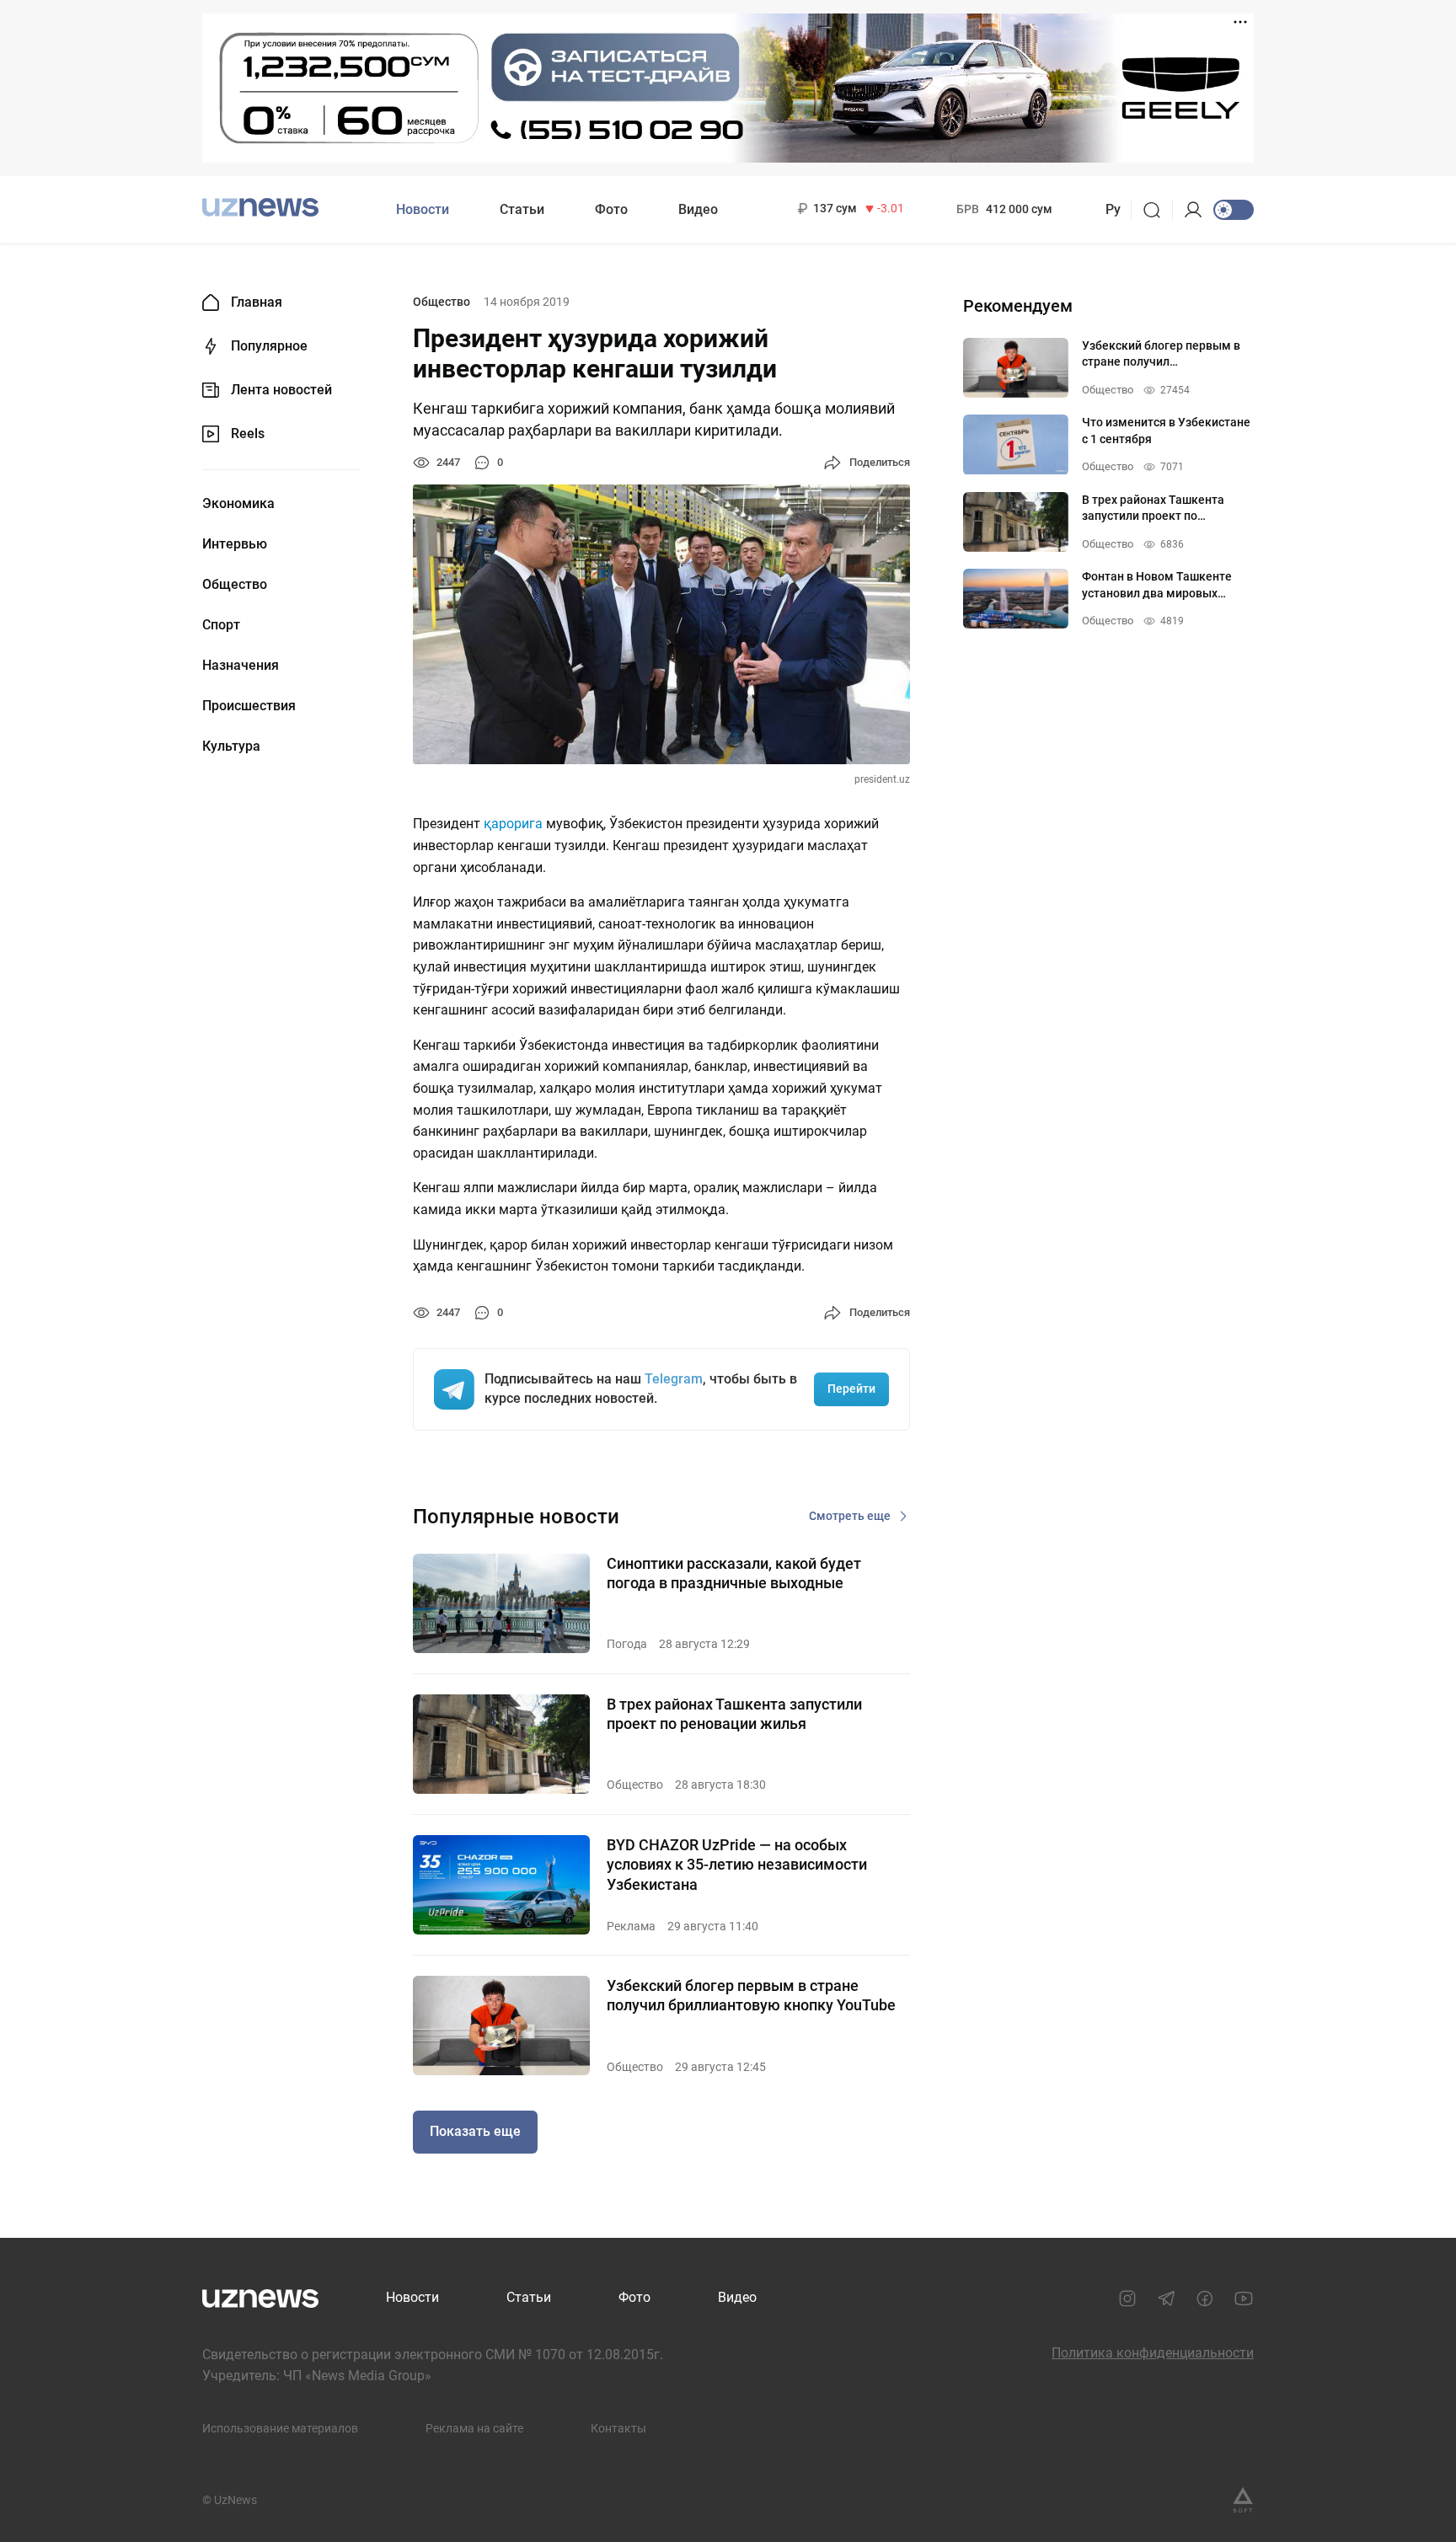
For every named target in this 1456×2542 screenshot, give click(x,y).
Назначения (241, 666)
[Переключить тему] (1234, 210)
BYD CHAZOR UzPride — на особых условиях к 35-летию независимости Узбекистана (737, 1865)
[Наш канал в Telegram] (1166, 2299)
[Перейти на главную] (260, 208)
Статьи (522, 209)
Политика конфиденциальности (1153, 2353)
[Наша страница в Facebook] (1205, 2299)
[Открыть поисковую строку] (1157, 210)
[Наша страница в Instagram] (1127, 2299)
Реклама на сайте (474, 2428)
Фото (611, 209)
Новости (423, 209)
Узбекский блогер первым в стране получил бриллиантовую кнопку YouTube (751, 1995)
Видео (698, 209)
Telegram (674, 1379)
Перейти (851, 1389)
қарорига (513, 824)
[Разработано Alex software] (1243, 2500)
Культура (231, 747)
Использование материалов (280, 2428)
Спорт (221, 625)
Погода (627, 1644)
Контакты (618, 2428)
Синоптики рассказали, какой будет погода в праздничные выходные (734, 1573)
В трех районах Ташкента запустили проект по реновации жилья (734, 1714)
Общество (235, 585)
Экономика (238, 504)
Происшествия (249, 706)
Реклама (631, 1926)
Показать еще (475, 2131)
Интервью (235, 544)
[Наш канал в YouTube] (1244, 2299)
